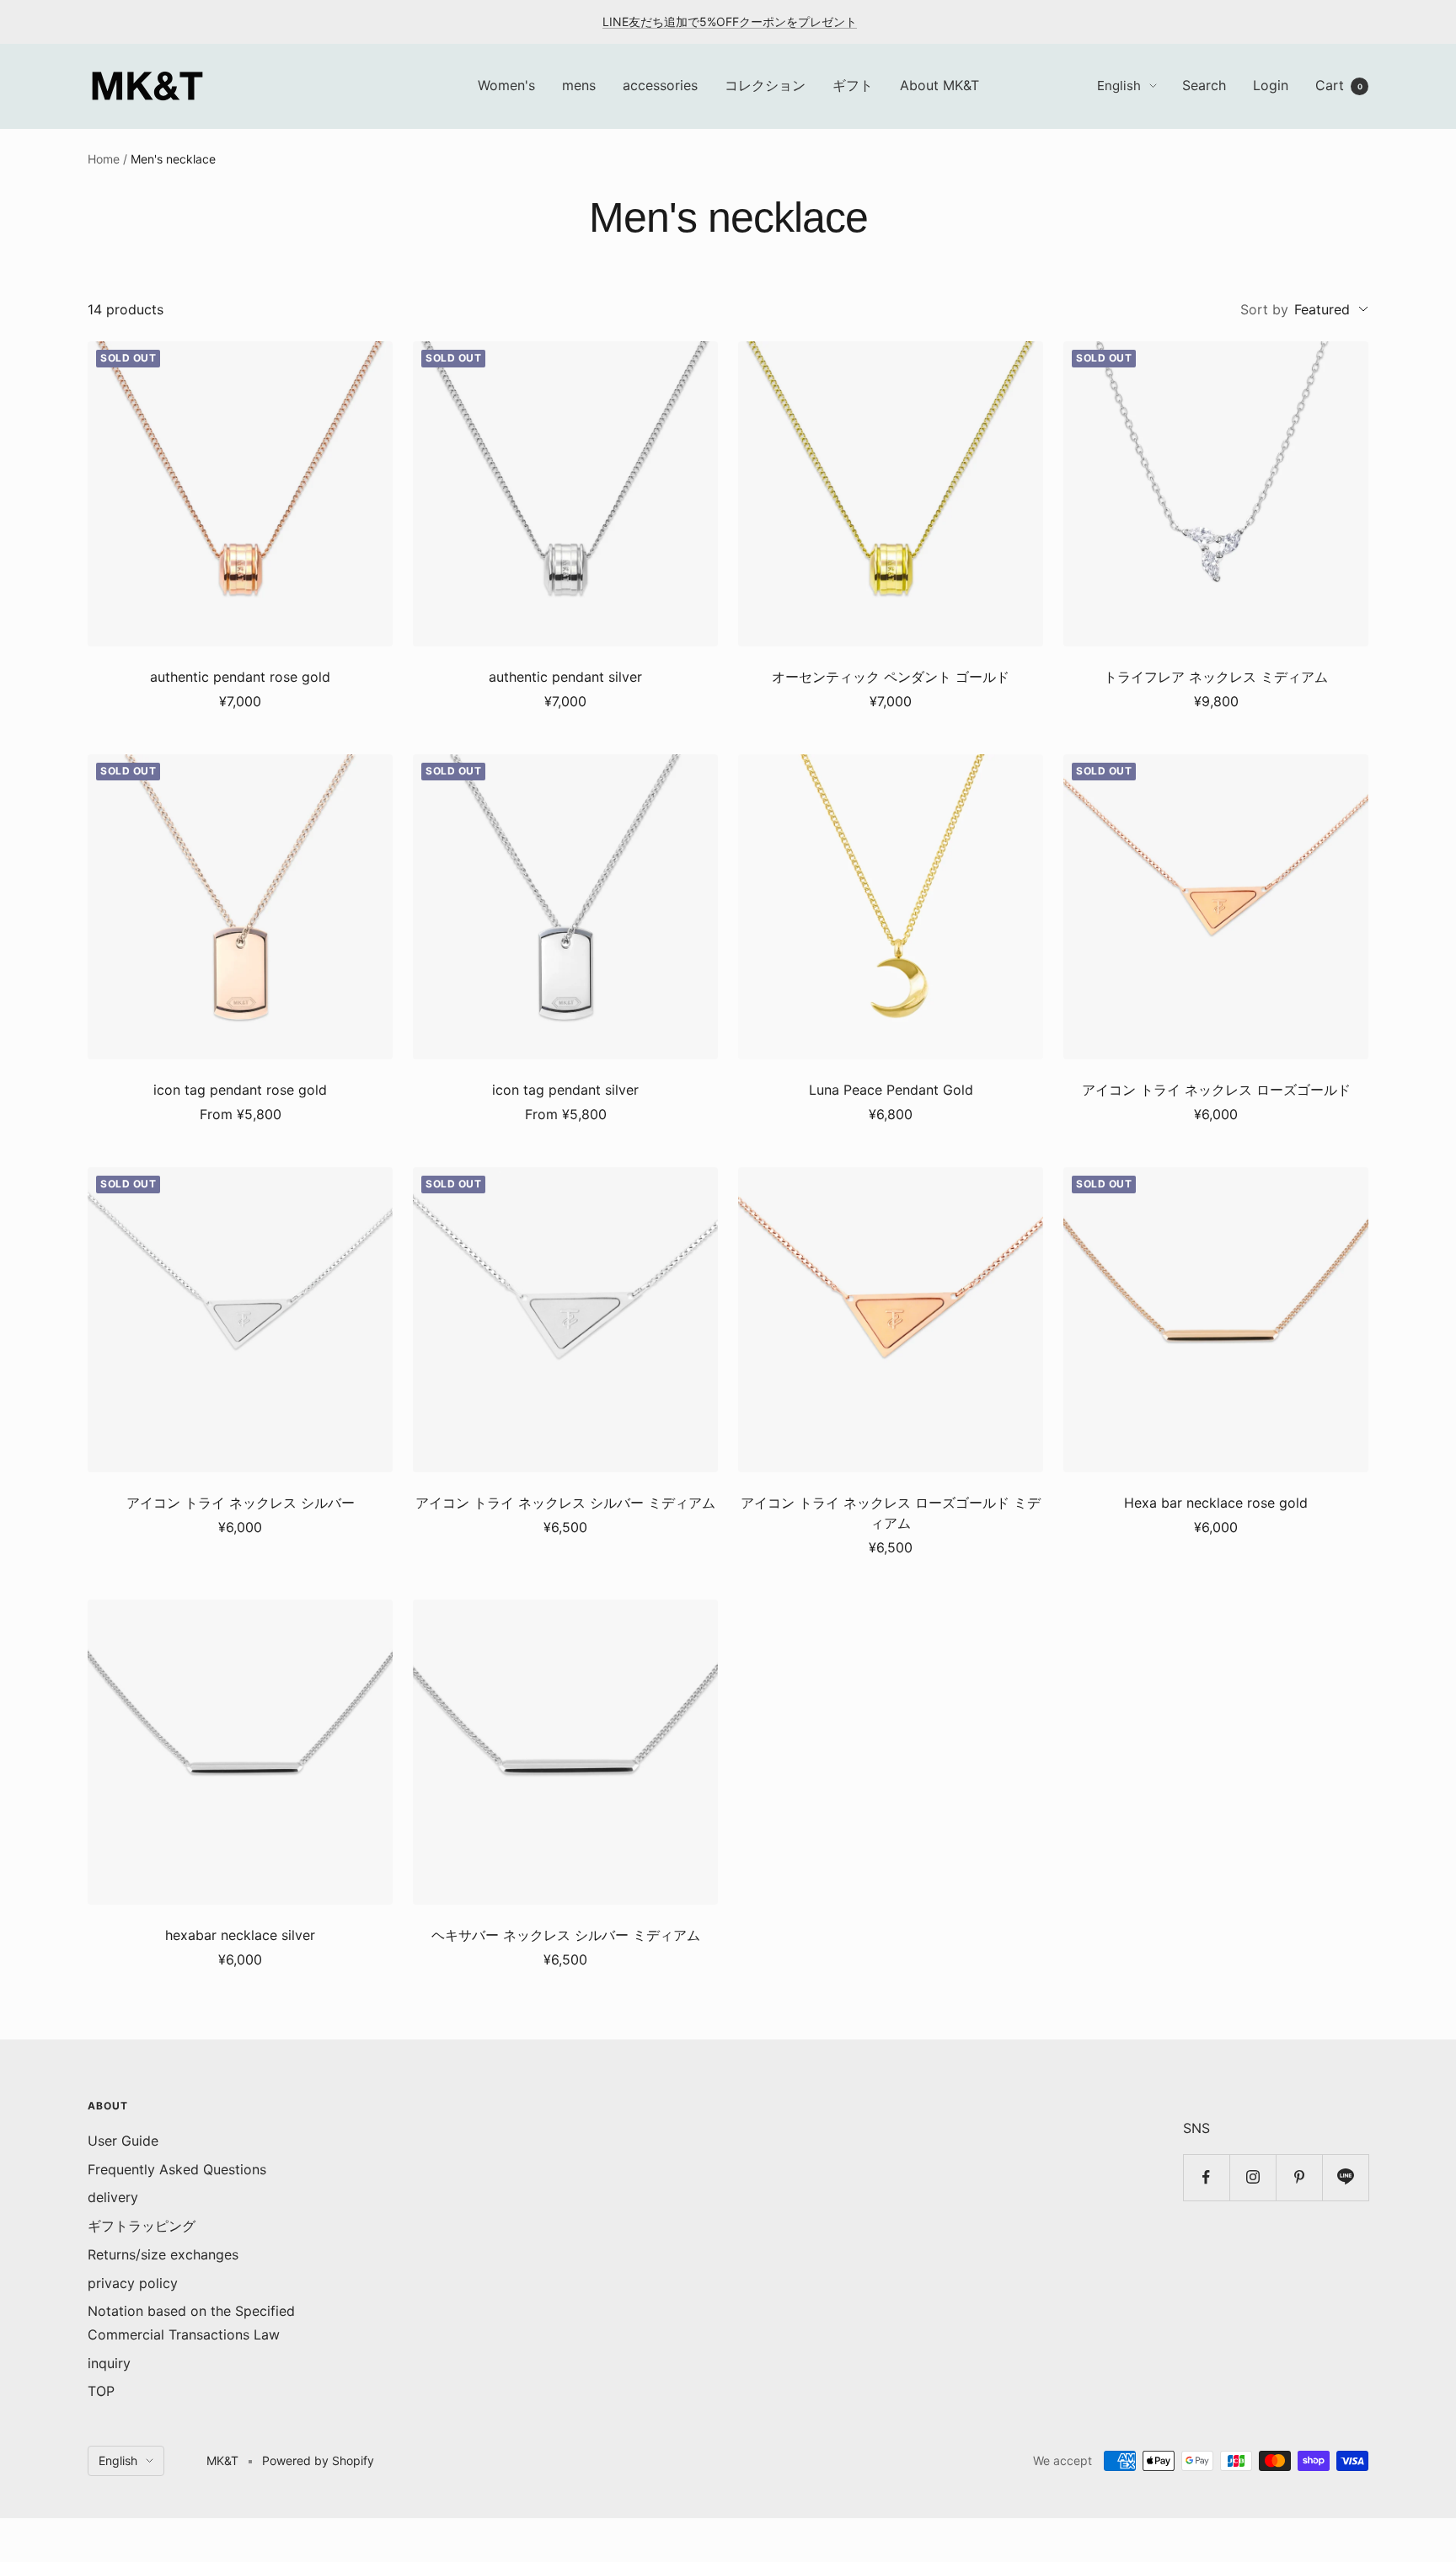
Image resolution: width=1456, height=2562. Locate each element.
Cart (1339, 85)
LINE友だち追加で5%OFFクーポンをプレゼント (730, 21)
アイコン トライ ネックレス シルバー (241, 1503)
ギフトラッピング (142, 2226)
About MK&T (939, 85)
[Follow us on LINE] (1345, 2177)
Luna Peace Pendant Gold (891, 1090)
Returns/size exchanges (163, 2254)
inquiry (109, 2363)
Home (104, 159)
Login (1271, 85)
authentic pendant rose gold (240, 677)
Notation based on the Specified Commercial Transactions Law (191, 2323)
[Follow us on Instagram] (1253, 2177)
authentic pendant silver (565, 677)
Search (1204, 85)
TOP (101, 2391)
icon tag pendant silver (565, 1090)
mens (579, 85)
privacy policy (133, 2283)
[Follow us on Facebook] (1206, 2177)
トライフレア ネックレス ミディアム (1216, 677)
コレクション (765, 85)
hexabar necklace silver (240, 1935)
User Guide (123, 2141)
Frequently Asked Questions (177, 2169)
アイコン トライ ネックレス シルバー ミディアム (565, 1503)
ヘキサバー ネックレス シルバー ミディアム (566, 1935)
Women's (506, 85)
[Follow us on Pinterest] (1299, 2177)
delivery (113, 2197)
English (1119, 86)
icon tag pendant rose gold (240, 1090)
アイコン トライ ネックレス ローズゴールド (1216, 1090)
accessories (660, 85)
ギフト (853, 85)
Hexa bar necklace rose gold (1216, 1503)
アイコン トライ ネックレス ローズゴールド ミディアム (891, 1513)
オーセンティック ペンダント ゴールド (891, 677)
